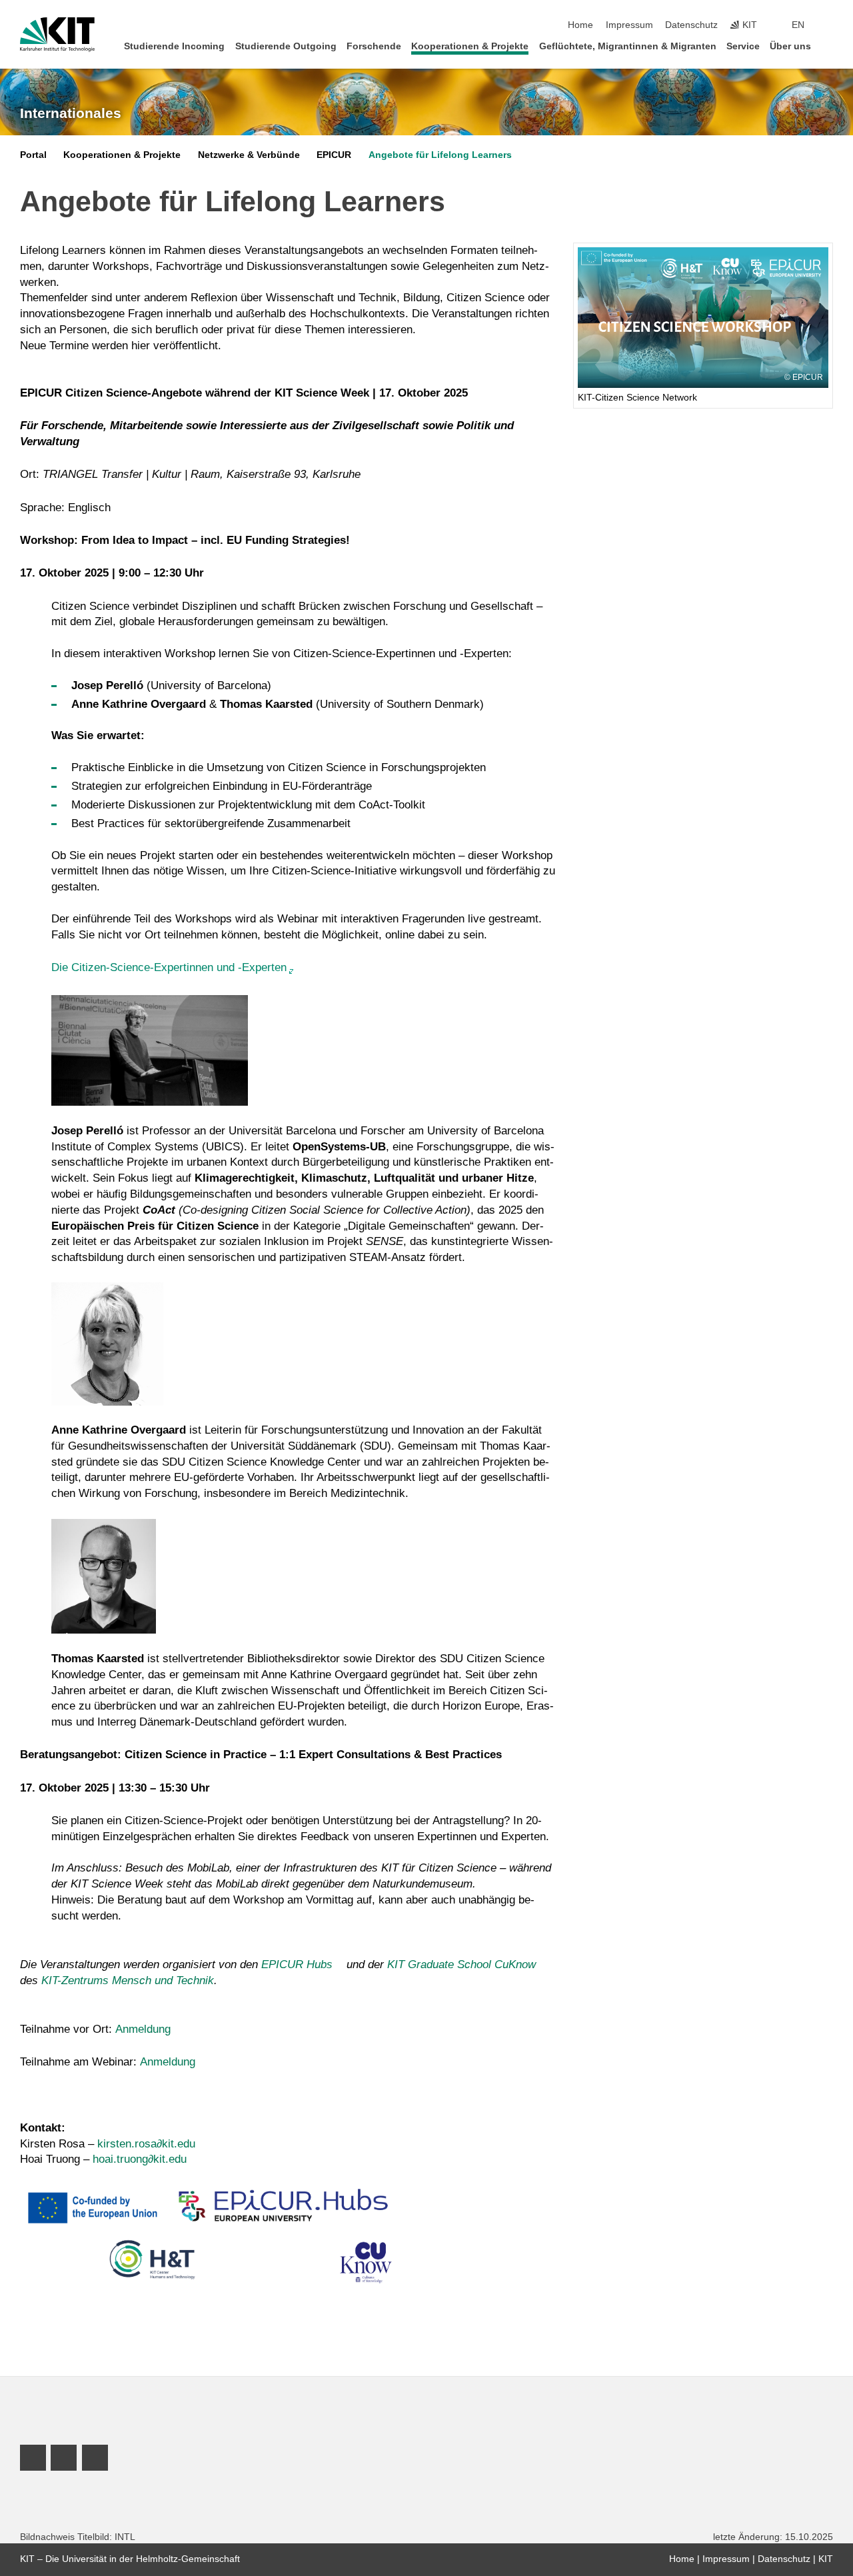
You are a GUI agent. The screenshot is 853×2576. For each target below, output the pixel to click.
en (798, 25)
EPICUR (334, 155)
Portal (33, 155)
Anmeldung (143, 2029)
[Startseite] (829, 46)
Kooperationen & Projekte (470, 46)
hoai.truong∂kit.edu (140, 2159)
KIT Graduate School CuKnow (461, 1964)
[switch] (829, 25)
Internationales (71, 113)
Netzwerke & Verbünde (249, 155)
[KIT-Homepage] (57, 35)
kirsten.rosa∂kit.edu (146, 2144)
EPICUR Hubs (297, 1964)
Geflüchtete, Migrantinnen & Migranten (628, 46)
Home (580, 25)
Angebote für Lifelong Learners (440, 155)
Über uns (790, 46)
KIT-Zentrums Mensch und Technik (128, 1980)
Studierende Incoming (174, 46)
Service (743, 46)
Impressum (629, 25)
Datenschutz (691, 25)
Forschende (374, 46)
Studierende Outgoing (286, 46)
